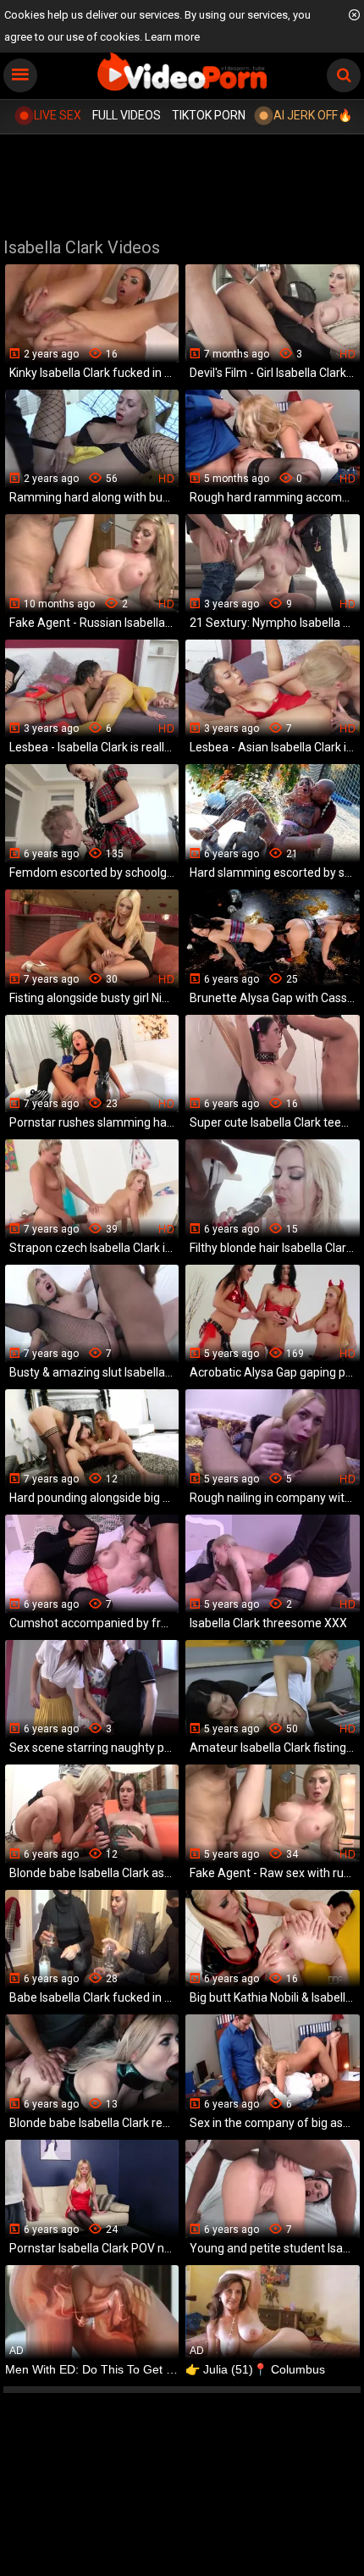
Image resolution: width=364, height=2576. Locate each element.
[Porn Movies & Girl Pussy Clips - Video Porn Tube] (182, 72)
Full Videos (127, 115)
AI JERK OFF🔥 (313, 115)
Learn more (172, 37)
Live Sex (58, 115)
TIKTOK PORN (209, 115)
